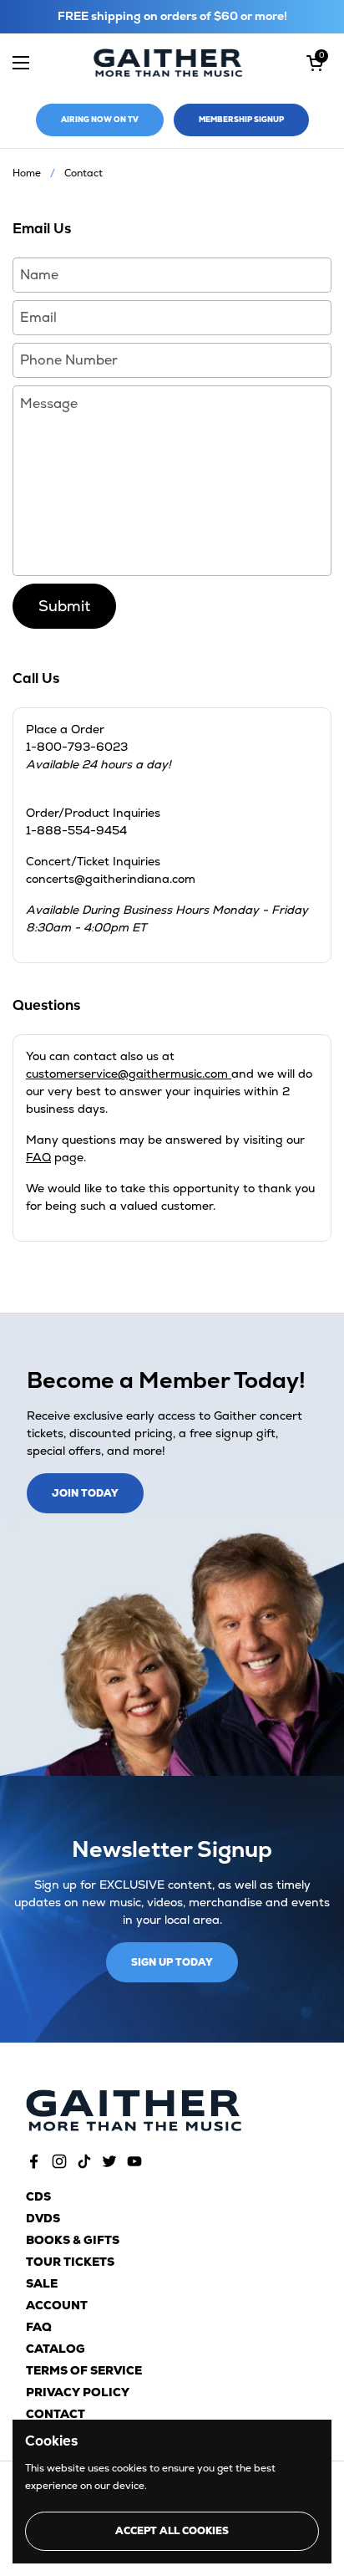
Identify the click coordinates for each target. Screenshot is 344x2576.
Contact (56, 2414)
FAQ (38, 1157)
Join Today (85, 1493)
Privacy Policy (78, 2392)
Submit (64, 606)
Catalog (56, 2349)
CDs (38, 2196)
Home (27, 173)
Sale (42, 2283)
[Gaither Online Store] (168, 63)
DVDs (43, 2218)
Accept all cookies (172, 2531)
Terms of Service (84, 2370)
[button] (315, 63)
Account (57, 2305)
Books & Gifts (73, 2240)
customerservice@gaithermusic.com (129, 1074)
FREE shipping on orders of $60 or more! (172, 16)
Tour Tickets (70, 2262)
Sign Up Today (172, 1962)
